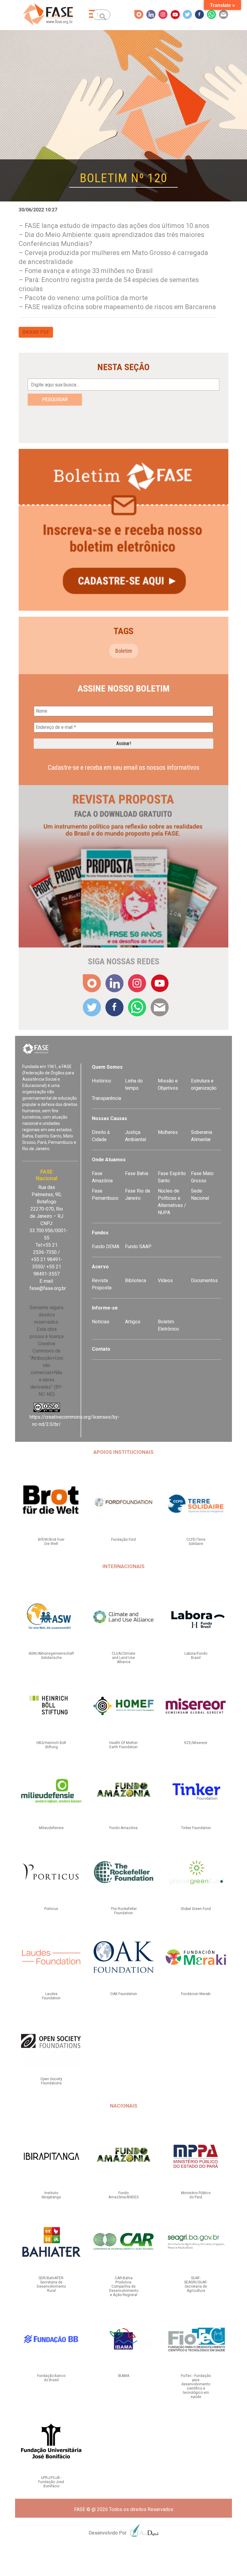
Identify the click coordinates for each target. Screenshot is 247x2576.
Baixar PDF (36, 332)
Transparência (106, 1098)
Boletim (124, 651)
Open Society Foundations (51, 2081)
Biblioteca (136, 1280)
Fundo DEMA (106, 1247)
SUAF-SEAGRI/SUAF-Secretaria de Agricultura (196, 2284)
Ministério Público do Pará (196, 2195)
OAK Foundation (124, 1994)
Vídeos (165, 1280)
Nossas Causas (109, 1118)
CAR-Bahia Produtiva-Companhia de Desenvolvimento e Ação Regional (124, 2286)
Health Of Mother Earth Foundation (123, 1745)
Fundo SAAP (138, 1247)
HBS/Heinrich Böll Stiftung (51, 1745)
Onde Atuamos (109, 1160)
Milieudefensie (51, 1828)
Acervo (100, 1267)
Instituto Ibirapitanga (51, 2195)
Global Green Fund (196, 1909)
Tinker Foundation (196, 1828)
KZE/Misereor (196, 1743)
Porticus (51, 1909)
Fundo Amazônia (123, 1828)
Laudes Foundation (51, 1996)
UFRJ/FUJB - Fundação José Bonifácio (51, 2482)
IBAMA (124, 2376)
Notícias (101, 1322)
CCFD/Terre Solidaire (196, 1542)
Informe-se (105, 1308)
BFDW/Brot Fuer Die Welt (51, 1542)
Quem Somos (107, 1067)
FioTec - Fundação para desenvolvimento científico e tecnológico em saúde (196, 2386)
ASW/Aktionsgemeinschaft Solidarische (51, 1656)
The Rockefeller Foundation (124, 1911)
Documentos (204, 1280)
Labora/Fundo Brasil (196, 1656)
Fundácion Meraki (196, 1994)
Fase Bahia (137, 1173)
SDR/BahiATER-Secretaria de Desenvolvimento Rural (51, 2284)
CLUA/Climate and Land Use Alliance (123, 1658)
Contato (101, 1349)
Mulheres (168, 1132)
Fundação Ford (123, 1540)
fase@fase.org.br (48, 1288)
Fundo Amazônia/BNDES (123, 2195)
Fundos (100, 1233)
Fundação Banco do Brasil (51, 2378)
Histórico (102, 1081)
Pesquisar (55, 399)
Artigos (133, 1322)
